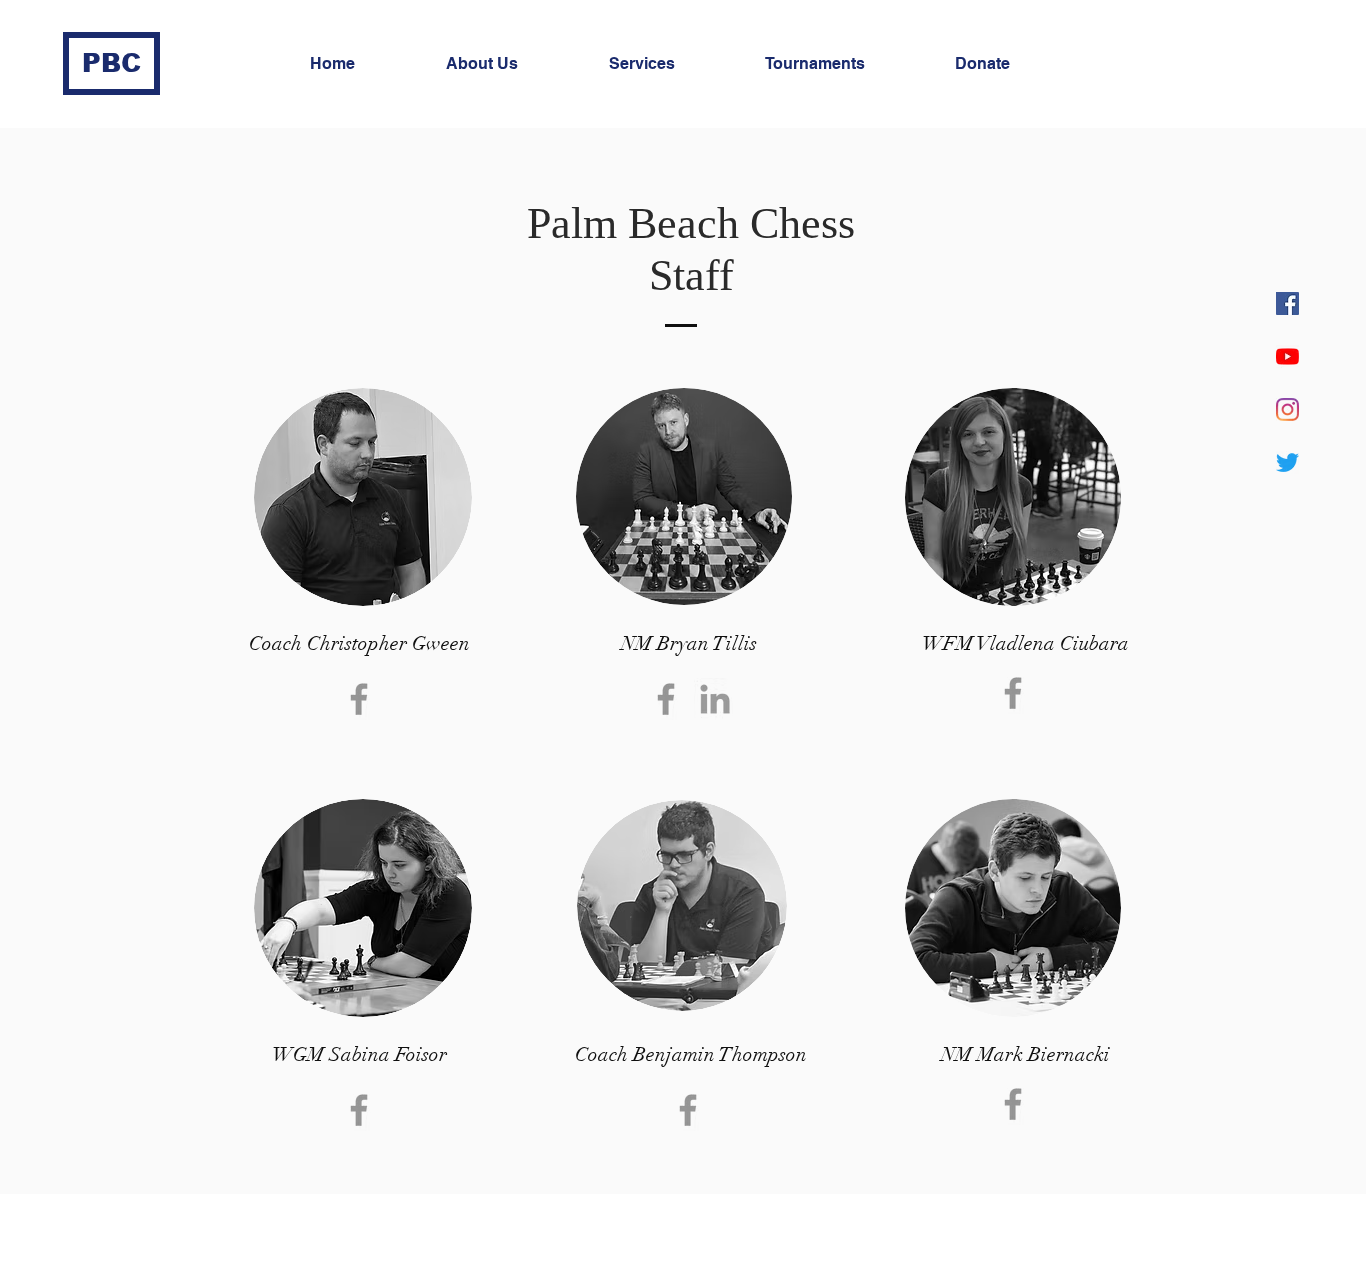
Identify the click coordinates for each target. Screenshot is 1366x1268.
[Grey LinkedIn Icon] (715, 699)
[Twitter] (1287, 462)
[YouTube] (1287, 356)
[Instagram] (1287, 409)
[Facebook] (1287, 303)
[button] (512, 64)
